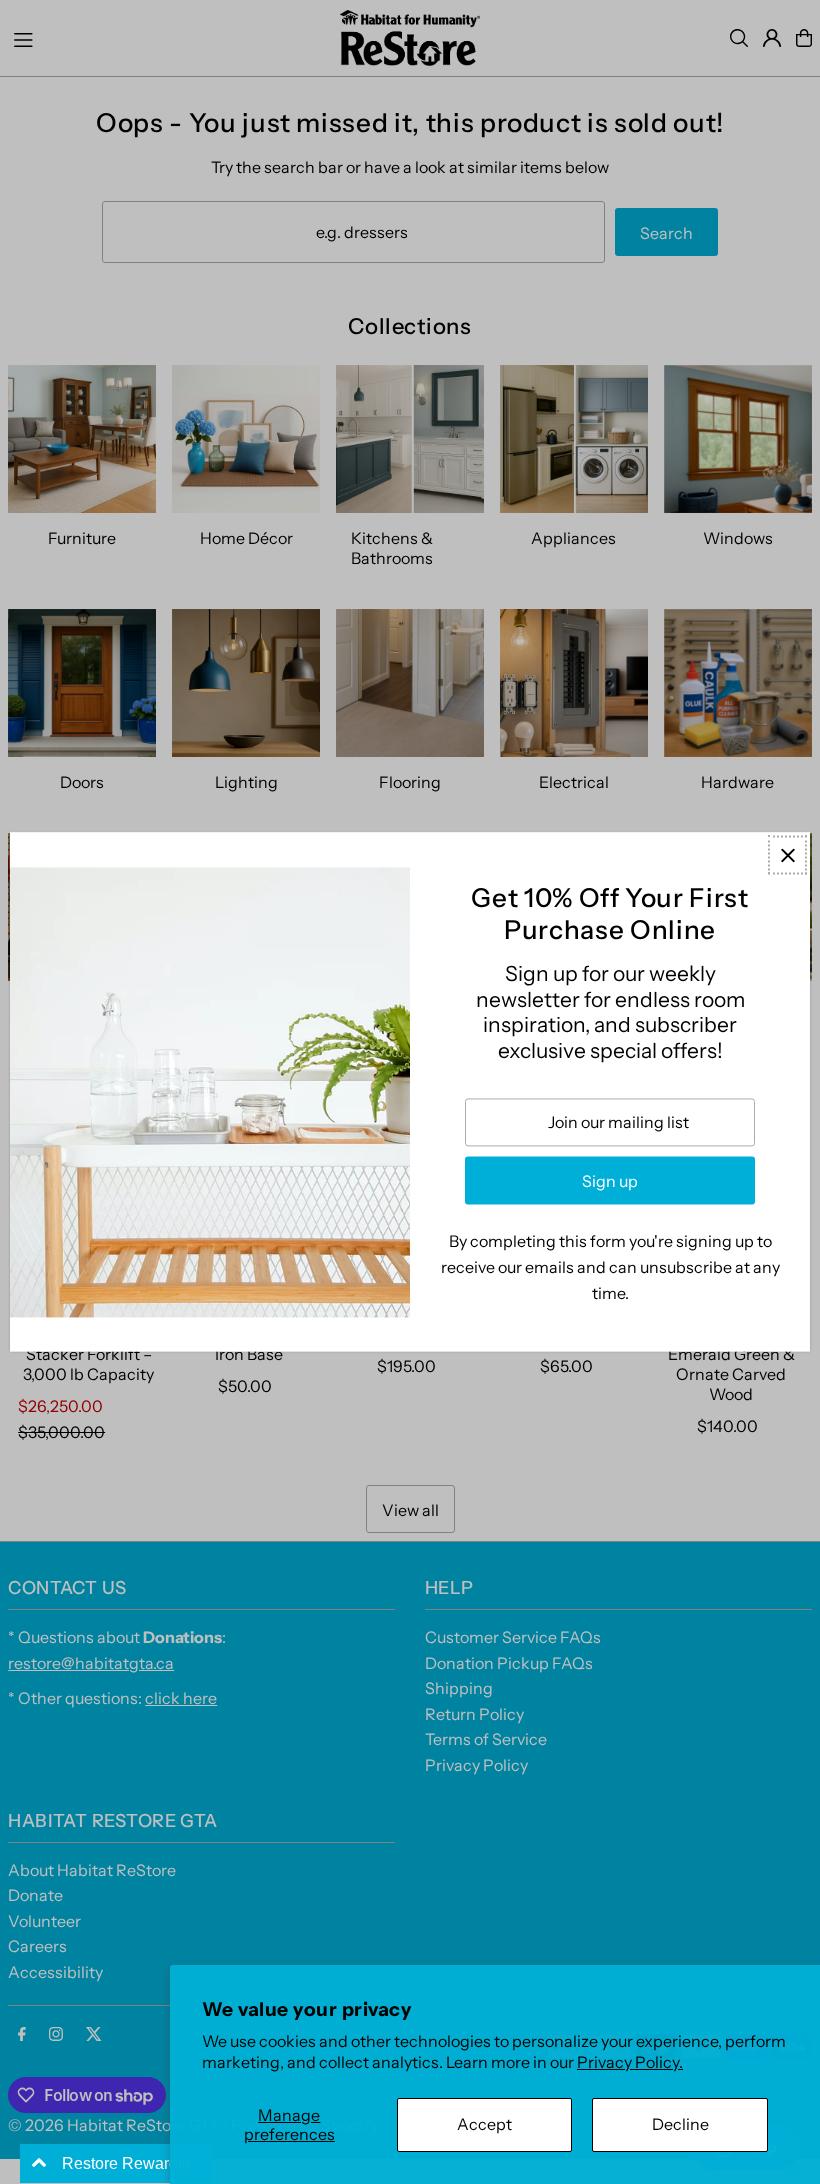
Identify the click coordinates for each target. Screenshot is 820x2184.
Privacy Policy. (630, 2062)
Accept (484, 2124)
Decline (680, 2124)
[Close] (787, 854)
